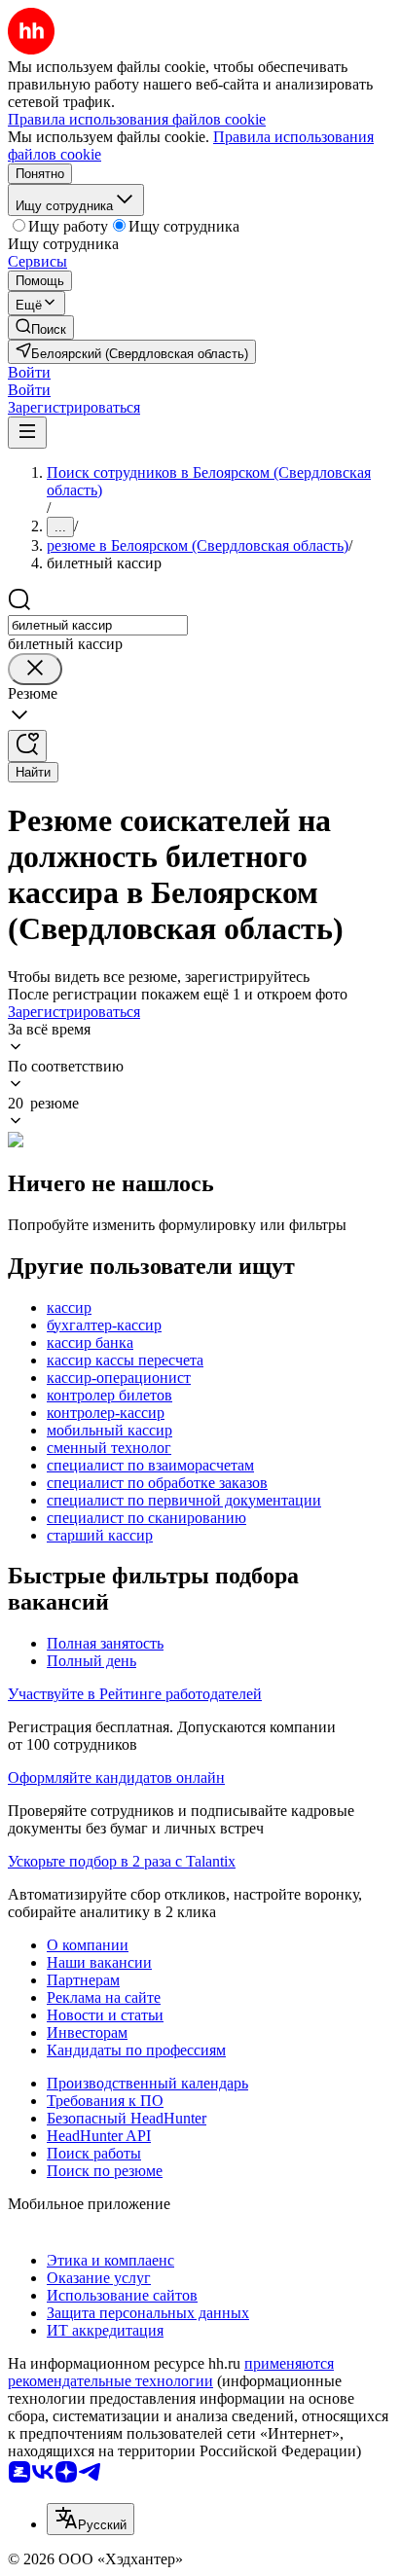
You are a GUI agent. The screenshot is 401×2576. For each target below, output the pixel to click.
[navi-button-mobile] (27, 433)
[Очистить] (35, 669)
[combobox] (98, 625)
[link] (41, 327)
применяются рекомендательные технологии (171, 2372)
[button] (29, 372)
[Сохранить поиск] (27, 746)
